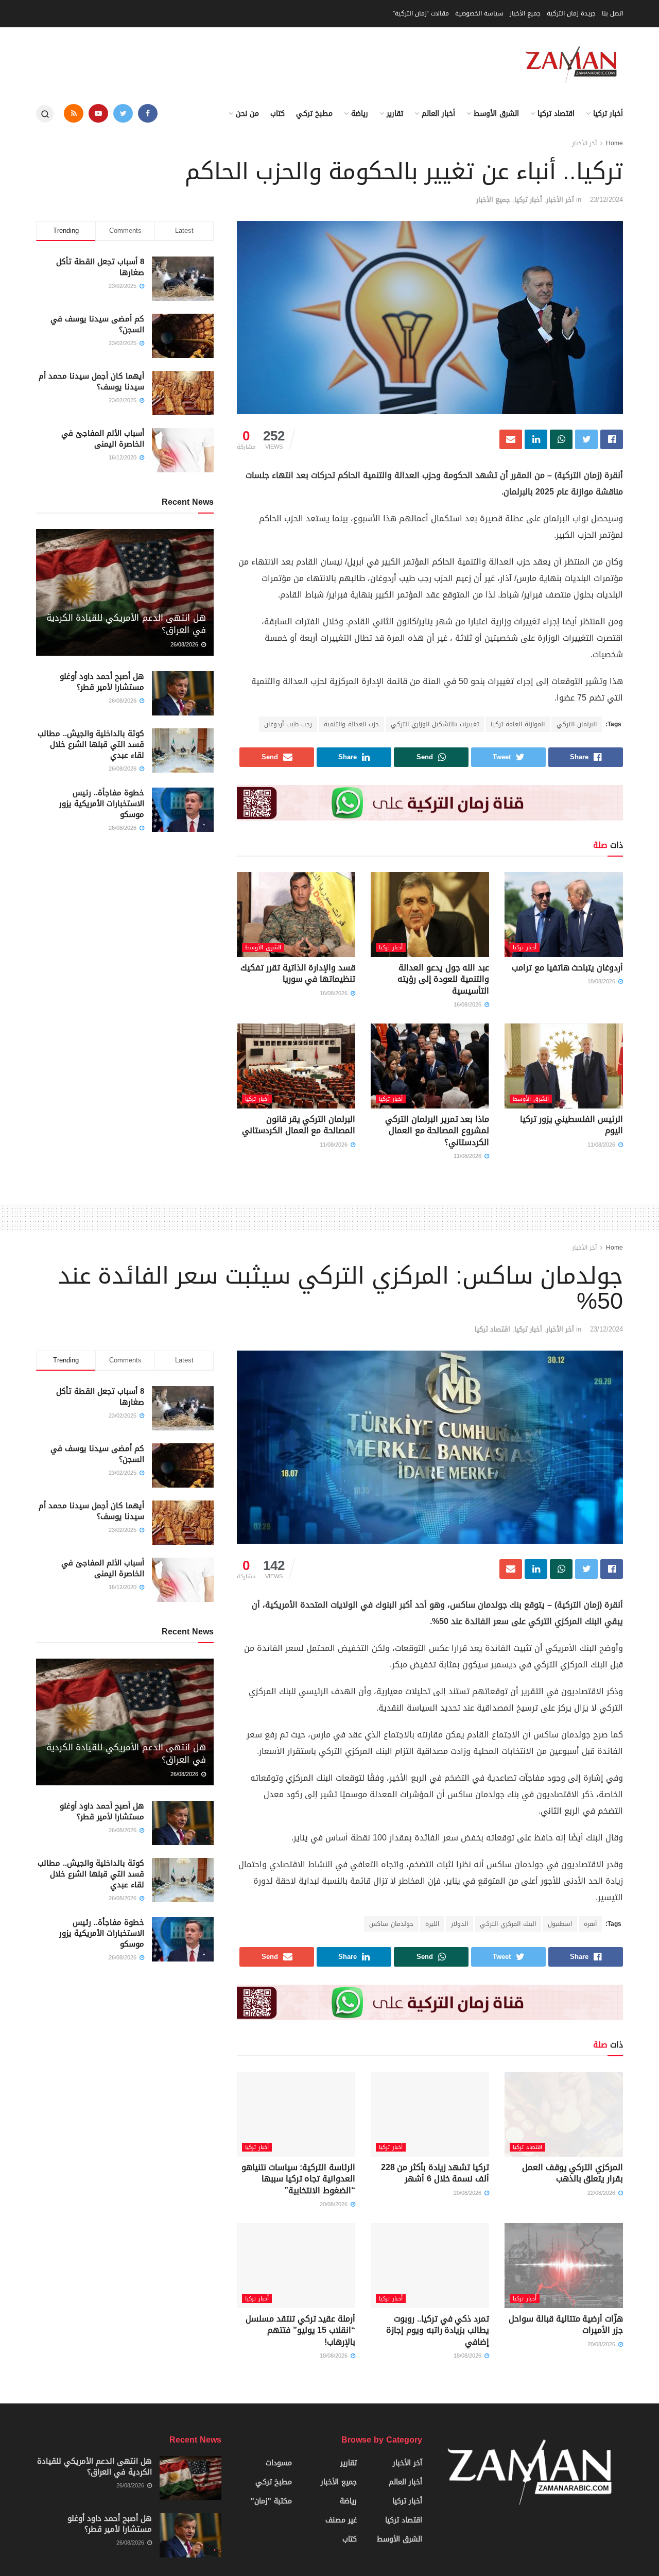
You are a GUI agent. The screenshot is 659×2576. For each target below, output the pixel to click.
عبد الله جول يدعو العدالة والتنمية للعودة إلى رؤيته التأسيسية (443, 979)
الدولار (459, 1924)
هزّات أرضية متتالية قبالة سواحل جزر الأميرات (566, 2324)
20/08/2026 (469, 2193)
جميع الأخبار (525, 13)
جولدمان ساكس (391, 1924)
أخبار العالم (438, 114)
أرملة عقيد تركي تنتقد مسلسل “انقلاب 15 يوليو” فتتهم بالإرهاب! (300, 2330)
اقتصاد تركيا (556, 114)
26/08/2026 (185, 645)
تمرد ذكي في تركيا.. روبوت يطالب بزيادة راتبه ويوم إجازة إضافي (438, 2330)
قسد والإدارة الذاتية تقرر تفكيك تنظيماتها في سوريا (298, 973)
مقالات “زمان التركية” (421, 13)
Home (614, 143)
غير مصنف (341, 2520)
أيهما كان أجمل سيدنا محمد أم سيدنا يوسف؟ (91, 381)
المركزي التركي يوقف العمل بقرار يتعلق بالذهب (573, 2173)
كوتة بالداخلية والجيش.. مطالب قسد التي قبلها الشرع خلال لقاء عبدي (91, 744)
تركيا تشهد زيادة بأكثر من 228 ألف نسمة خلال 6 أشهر (435, 2173)
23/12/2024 (606, 200)
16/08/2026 (469, 1005)
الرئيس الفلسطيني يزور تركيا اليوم (571, 1125)
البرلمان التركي (577, 724)
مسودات (279, 2463)
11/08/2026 (602, 1145)
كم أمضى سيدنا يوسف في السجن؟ (97, 324)
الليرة (432, 1924)
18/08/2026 (602, 982)
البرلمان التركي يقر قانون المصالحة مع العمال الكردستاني (299, 1125)
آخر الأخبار (584, 143)
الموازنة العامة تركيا (518, 724)
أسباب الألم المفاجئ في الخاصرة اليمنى (103, 439)
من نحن (247, 114)
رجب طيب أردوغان (288, 724)
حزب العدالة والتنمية (351, 724)
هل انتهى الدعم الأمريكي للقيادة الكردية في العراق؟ (126, 624)
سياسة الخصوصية (479, 13)
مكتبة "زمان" (271, 2501)
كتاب (278, 114)
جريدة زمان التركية (571, 13)
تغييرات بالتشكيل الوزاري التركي (435, 724)
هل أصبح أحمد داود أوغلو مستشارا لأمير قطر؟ (102, 682)
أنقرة (590, 1924)
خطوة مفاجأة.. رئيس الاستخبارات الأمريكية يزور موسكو (102, 804)
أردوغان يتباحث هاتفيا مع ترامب (567, 968)
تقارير (395, 114)
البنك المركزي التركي (508, 1924)
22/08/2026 (602, 2193)
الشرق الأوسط (496, 114)
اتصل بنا (612, 13)
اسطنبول (560, 1924)
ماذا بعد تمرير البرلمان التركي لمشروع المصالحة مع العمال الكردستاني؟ (437, 1131)
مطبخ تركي (314, 114)
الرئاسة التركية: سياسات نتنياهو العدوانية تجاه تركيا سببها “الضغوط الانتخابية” (298, 2179)
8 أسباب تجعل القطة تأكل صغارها (100, 267)
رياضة (360, 114)
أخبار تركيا (608, 114)
